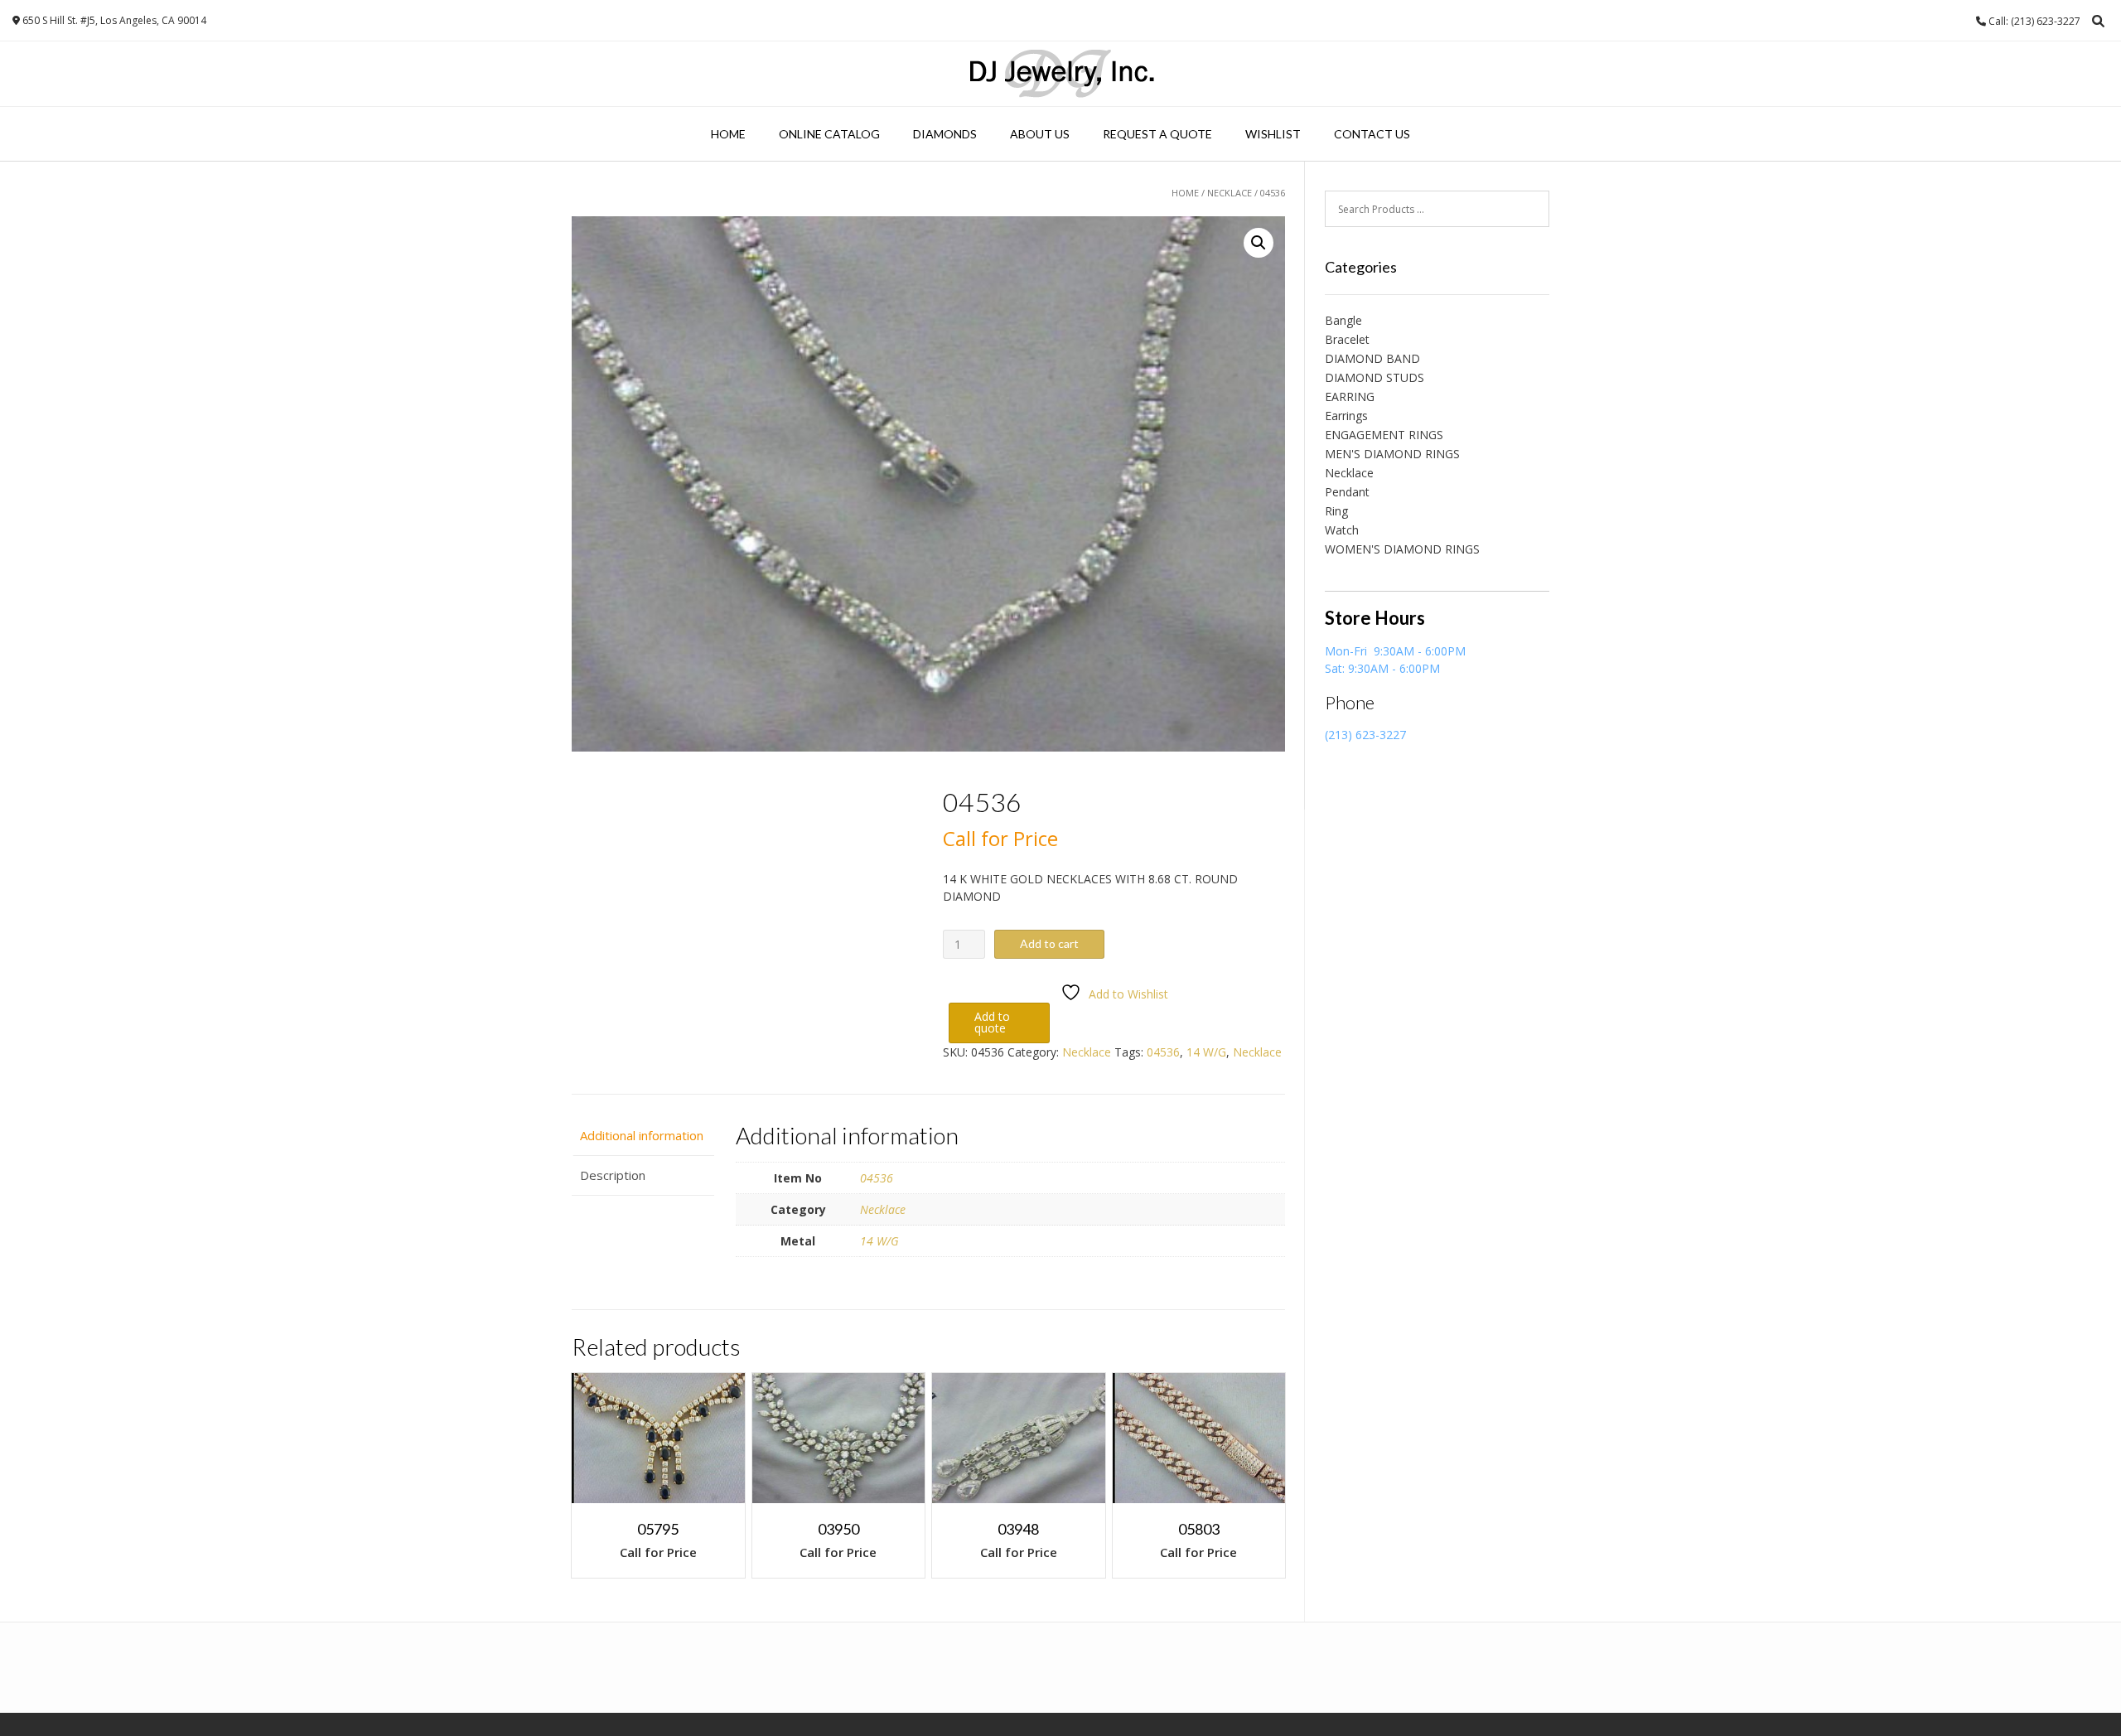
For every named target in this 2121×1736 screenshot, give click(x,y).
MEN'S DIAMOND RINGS (1392, 454)
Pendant (1347, 492)
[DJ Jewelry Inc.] (1061, 74)
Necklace (1230, 193)
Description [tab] (613, 1175)
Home (728, 134)
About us (1040, 134)
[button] (1259, 243)
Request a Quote (1157, 134)
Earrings (1346, 416)
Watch (1342, 530)
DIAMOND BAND (1372, 358)
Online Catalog (829, 134)
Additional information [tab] (642, 1135)
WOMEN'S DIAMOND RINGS (1402, 549)
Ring (1336, 511)
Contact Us (1372, 134)
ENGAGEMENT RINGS (1384, 435)
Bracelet (1347, 339)
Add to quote (992, 1022)
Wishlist (1273, 134)
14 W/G (1206, 1052)
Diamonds (945, 134)
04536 (1163, 1052)
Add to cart (1049, 943)
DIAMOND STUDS (1375, 377)
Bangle (1343, 320)
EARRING (1350, 397)
